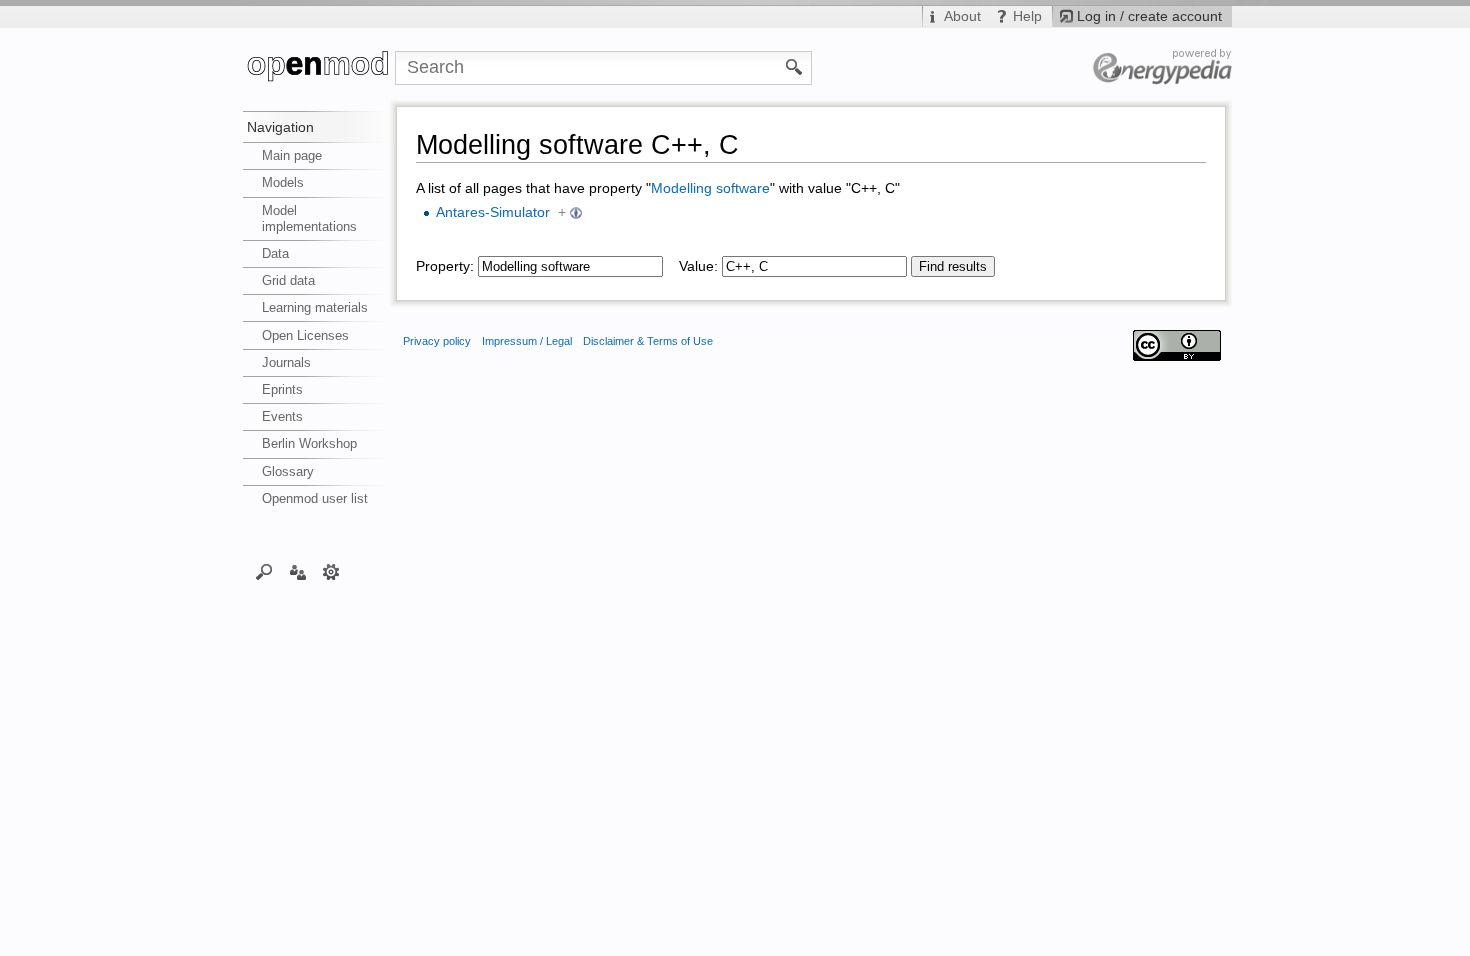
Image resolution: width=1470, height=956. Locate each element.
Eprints (282, 389)
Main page (292, 155)
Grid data (288, 280)
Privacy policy (437, 341)
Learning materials (315, 307)
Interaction (297, 571)
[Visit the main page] (319, 68)
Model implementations (309, 218)
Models (283, 182)
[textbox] (570, 266)
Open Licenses (305, 335)
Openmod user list (315, 498)
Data (275, 253)
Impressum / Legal (527, 341)
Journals (286, 362)
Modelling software (710, 188)
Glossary (288, 471)
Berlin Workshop (309, 443)
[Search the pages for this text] (794, 66)
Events (282, 416)
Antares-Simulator (493, 212)
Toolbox (331, 571)
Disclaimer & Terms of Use (648, 341)
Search (264, 571)
